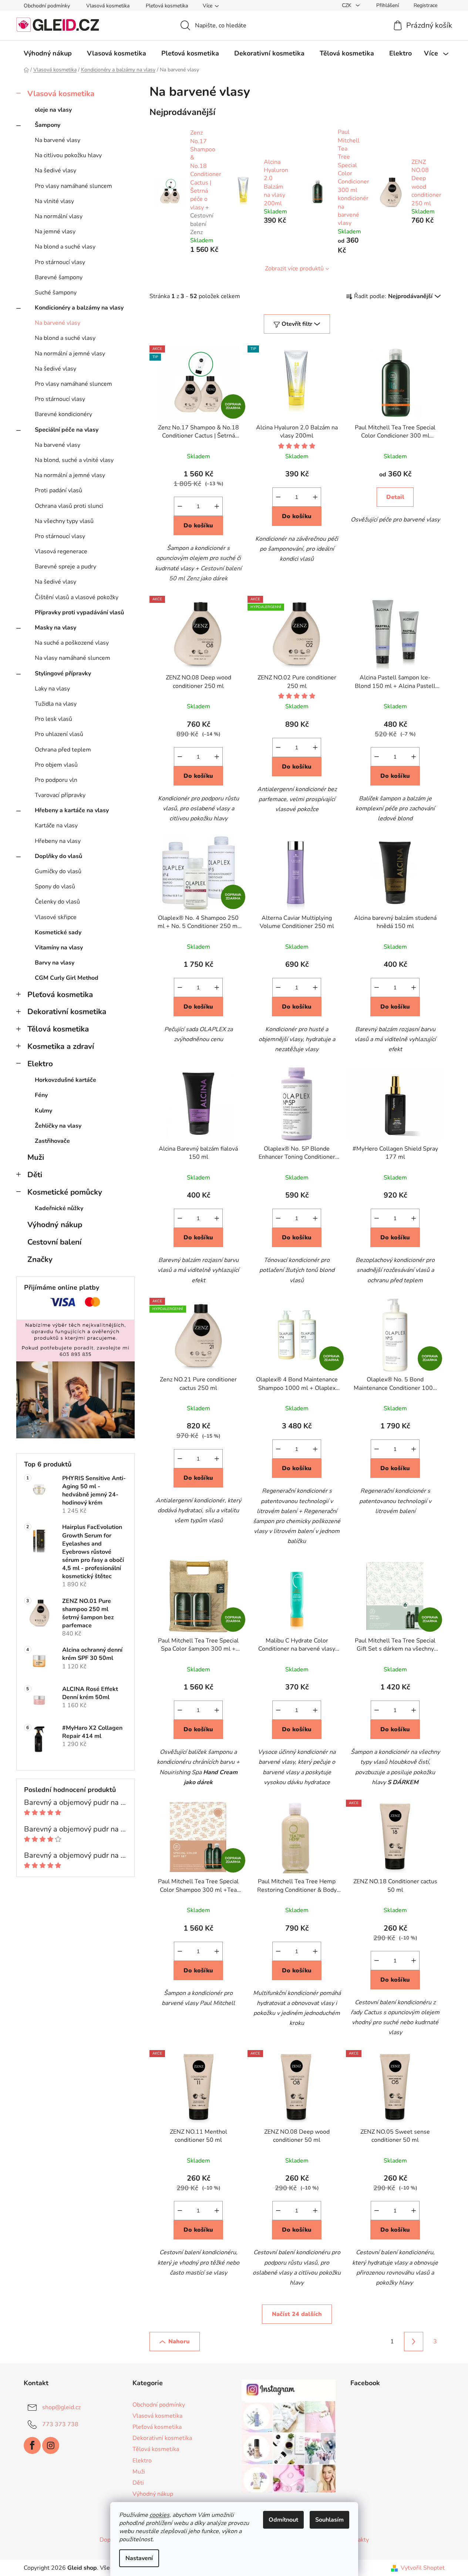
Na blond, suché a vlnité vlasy (74, 460)
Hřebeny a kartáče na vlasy (72, 810)
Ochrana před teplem (63, 750)
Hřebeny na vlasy (58, 841)
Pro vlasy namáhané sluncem (73, 186)
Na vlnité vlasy (54, 201)
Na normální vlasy (59, 216)
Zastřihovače (52, 1141)
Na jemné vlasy (55, 232)
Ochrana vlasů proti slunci (69, 506)
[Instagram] (51, 2445)
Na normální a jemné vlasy (70, 354)
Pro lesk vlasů (53, 719)
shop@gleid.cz (61, 2407)
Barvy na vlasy (55, 963)
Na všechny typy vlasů (64, 521)
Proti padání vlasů (58, 490)
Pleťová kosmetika (167, 6)
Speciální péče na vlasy (67, 430)
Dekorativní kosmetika (67, 1012)
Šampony (48, 125)
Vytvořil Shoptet (423, 2568)
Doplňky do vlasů (58, 856)
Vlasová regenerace (61, 551)
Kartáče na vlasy (56, 826)
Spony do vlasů (55, 887)
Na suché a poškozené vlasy (72, 643)
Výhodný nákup (55, 1225)
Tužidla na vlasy (56, 704)
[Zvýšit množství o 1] (217, 506)
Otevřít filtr (297, 324)
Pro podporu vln (56, 780)
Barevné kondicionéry (63, 414)
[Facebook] (32, 2445)
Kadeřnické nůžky (59, 1208)
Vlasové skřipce (56, 917)
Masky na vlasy (55, 628)
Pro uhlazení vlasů (59, 734)
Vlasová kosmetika (108, 6)
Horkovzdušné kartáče (65, 1080)
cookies (159, 2515)
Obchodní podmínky (47, 6)
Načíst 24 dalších (297, 2314)
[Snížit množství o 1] (180, 506)
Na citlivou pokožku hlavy (68, 155)
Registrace (425, 5)
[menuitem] (48, 53)
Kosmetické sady (58, 932)
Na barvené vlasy (58, 140)
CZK (347, 5)
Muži (36, 1157)
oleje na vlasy (53, 110)
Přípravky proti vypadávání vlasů (79, 612)
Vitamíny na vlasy (59, 948)
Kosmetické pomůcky (65, 1192)
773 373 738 (60, 2424)
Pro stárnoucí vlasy (60, 262)
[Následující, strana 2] (414, 2342)
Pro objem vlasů (56, 765)
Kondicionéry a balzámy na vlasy (79, 308)
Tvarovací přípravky (60, 795)
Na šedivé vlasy (55, 171)
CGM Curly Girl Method (67, 978)
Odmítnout (283, 2520)
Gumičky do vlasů (58, 871)
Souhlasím (329, 2520)
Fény (41, 1095)
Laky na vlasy (52, 689)
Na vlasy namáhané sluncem (73, 658)
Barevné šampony (59, 277)
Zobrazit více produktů (294, 269)
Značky (40, 1259)
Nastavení (139, 2558)
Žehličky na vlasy (58, 1126)
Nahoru (179, 2342)
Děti (35, 1175)
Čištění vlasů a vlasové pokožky (77, 597)
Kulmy (43, 1111)
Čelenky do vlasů (57, 902)
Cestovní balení (54, 1242)
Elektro (40, 1064)
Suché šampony (56, 293)
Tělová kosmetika (58, 1029)
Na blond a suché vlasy (65, 247)
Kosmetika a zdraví (61, 1046)
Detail (395, 497)
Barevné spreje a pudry (65, 567)
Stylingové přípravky (63, 673)
